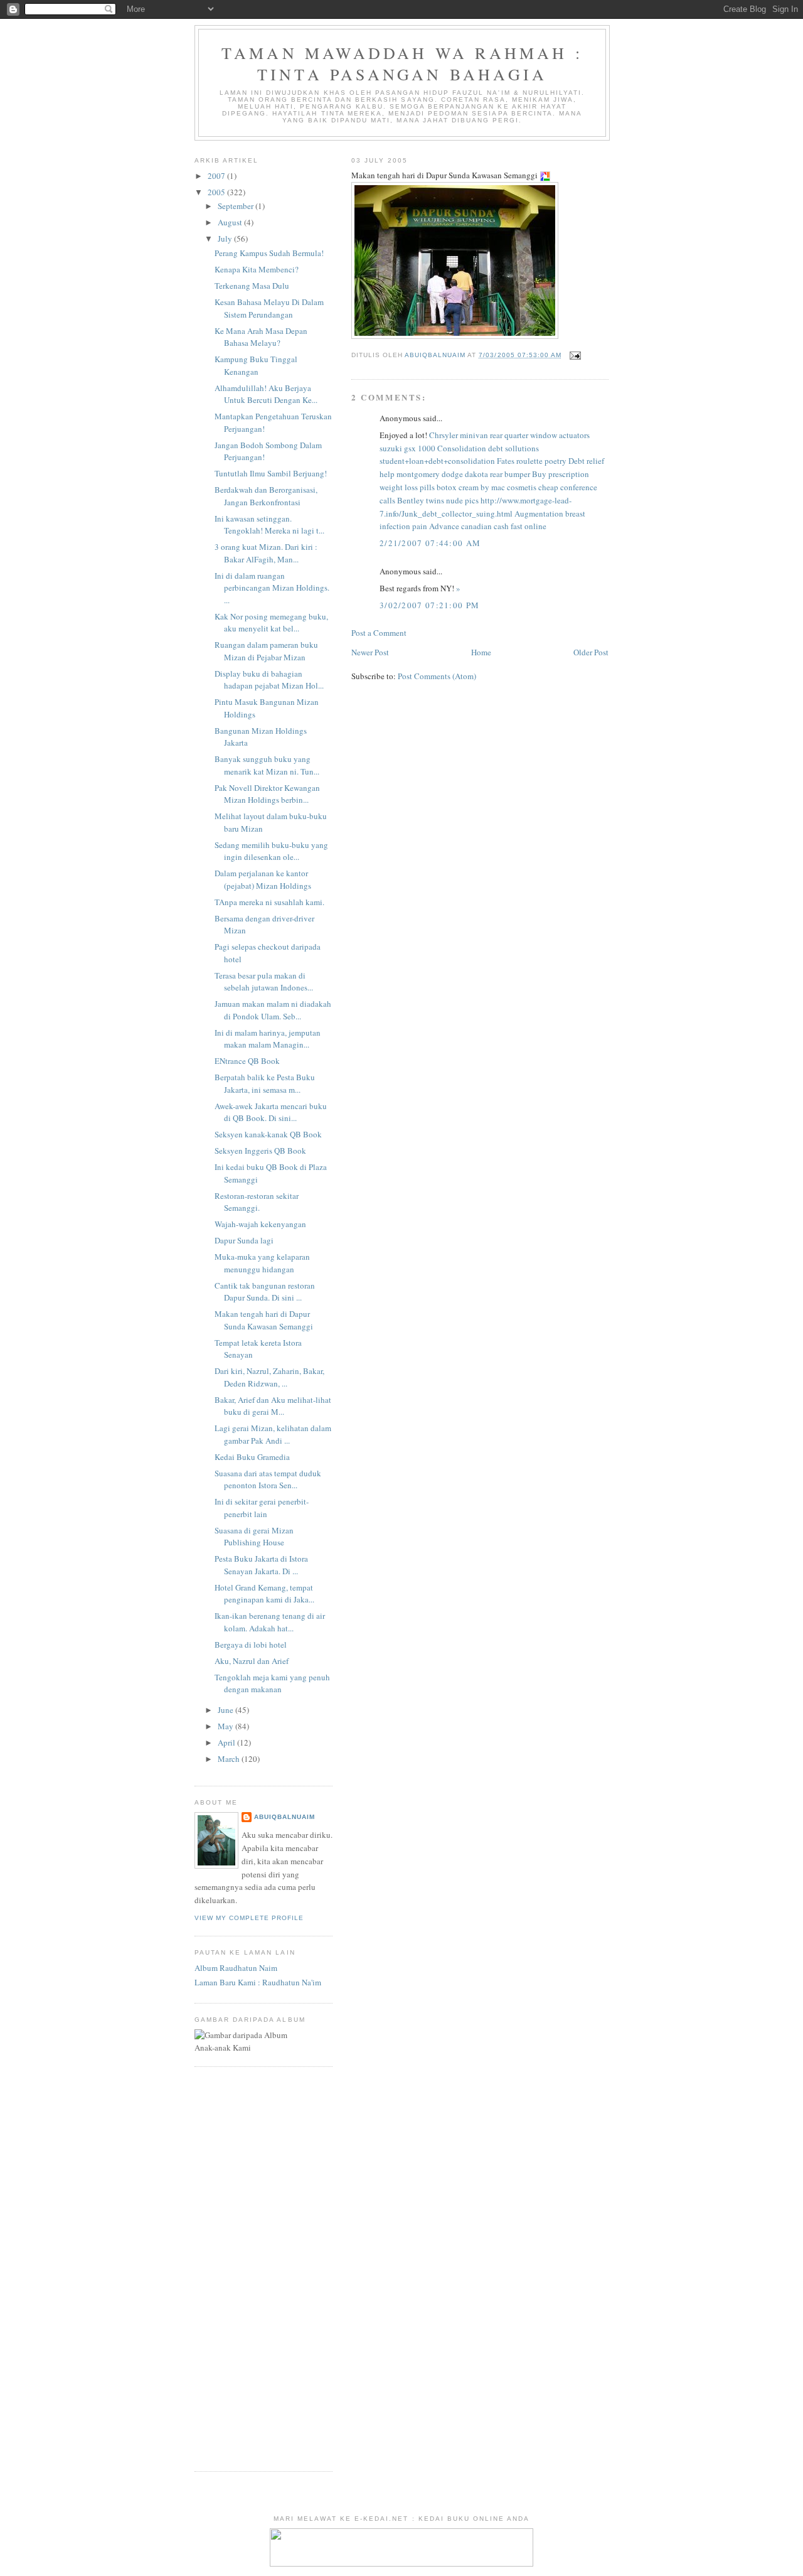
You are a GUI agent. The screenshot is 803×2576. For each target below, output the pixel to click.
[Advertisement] (232, 2267)
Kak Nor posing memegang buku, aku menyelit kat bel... (271, 623)
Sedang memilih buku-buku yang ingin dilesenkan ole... (271, 851)
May (226, 1726)
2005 (217, 192)
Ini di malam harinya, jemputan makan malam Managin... (268, 1039)
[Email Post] (575, 355)
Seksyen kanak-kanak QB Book (269, 1134)
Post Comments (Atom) (437, 676)
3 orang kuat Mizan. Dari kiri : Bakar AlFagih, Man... (266, 553)
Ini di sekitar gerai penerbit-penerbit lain (262, 1508)
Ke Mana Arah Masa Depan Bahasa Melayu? (261, 337)
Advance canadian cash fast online (488, 526)
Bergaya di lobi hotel (252, 1645)
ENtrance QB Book (248, 1061)
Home (481, 652)
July (226, 239)
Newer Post (370, 652)
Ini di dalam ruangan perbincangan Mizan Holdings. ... (272, 588)
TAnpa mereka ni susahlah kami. (272, 902)
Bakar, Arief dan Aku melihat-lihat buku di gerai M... (273, 1406)
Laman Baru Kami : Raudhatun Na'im (258, 1982)
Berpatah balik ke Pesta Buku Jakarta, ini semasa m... (265, 1083)
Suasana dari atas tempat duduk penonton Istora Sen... (268, 1479)
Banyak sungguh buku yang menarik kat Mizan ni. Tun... (267, 765)
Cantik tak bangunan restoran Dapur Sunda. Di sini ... (265, 1292)
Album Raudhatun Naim (236, 1968)
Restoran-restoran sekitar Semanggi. (257, 1202)
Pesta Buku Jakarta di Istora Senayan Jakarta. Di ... (261, 1565)
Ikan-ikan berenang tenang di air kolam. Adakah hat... (270, 1622)
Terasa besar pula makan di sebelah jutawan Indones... (264, 982)
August (231, 222)
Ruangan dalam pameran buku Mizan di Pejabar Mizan (266, 651)
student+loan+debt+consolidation (437, 461)
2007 (217, 176)
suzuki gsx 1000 (407, 448)
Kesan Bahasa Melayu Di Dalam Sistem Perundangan (269, 308)
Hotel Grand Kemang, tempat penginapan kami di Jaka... (264, 1594)
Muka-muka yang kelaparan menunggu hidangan (262, 1263)
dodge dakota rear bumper (486, 474)
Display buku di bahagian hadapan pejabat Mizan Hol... (269, 680)
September (237, 206)
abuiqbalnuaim (285, 1817)
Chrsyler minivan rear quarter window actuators (509, 435)
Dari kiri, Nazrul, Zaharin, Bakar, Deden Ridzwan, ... (269, 1377)
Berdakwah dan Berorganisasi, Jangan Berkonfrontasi (266, 496)
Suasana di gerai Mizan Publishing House (254, 1537)
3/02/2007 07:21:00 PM (429, 605)
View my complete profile (249, 1918)
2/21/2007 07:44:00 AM (430, 543)
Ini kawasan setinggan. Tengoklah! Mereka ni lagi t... (269, 525)
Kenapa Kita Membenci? (257, 269)
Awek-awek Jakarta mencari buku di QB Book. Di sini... (271, 1112)
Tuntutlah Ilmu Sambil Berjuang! (271, 473)
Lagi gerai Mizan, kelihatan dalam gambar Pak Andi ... (273, 1434)
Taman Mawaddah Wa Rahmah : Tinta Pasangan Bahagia (402, 63)
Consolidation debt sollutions (488, 448)
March (230, 1759)
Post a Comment (379, 633)
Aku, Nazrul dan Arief (253, 1661)
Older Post (591, 652)
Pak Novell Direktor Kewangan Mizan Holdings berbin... (267, 794)
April (227, 1742)
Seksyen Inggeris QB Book (262, 1151)
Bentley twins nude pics (438, 500)
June (226, 1710)
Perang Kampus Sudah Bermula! (269, 253)
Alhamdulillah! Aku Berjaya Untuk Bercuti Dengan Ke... (266, 394)
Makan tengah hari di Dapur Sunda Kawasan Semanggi (265, 1320)
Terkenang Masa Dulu (252, 286)
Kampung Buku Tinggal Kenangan (256, 365)
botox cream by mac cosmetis (487, 487)
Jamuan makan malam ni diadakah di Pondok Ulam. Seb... (273, 1010)
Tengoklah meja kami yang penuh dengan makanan (272, 1683)
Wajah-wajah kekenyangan (262, 1224)
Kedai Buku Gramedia (253, 1457)
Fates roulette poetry (532, 461)
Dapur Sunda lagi (245, 1240)
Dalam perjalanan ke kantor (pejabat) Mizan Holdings (264, 879)
